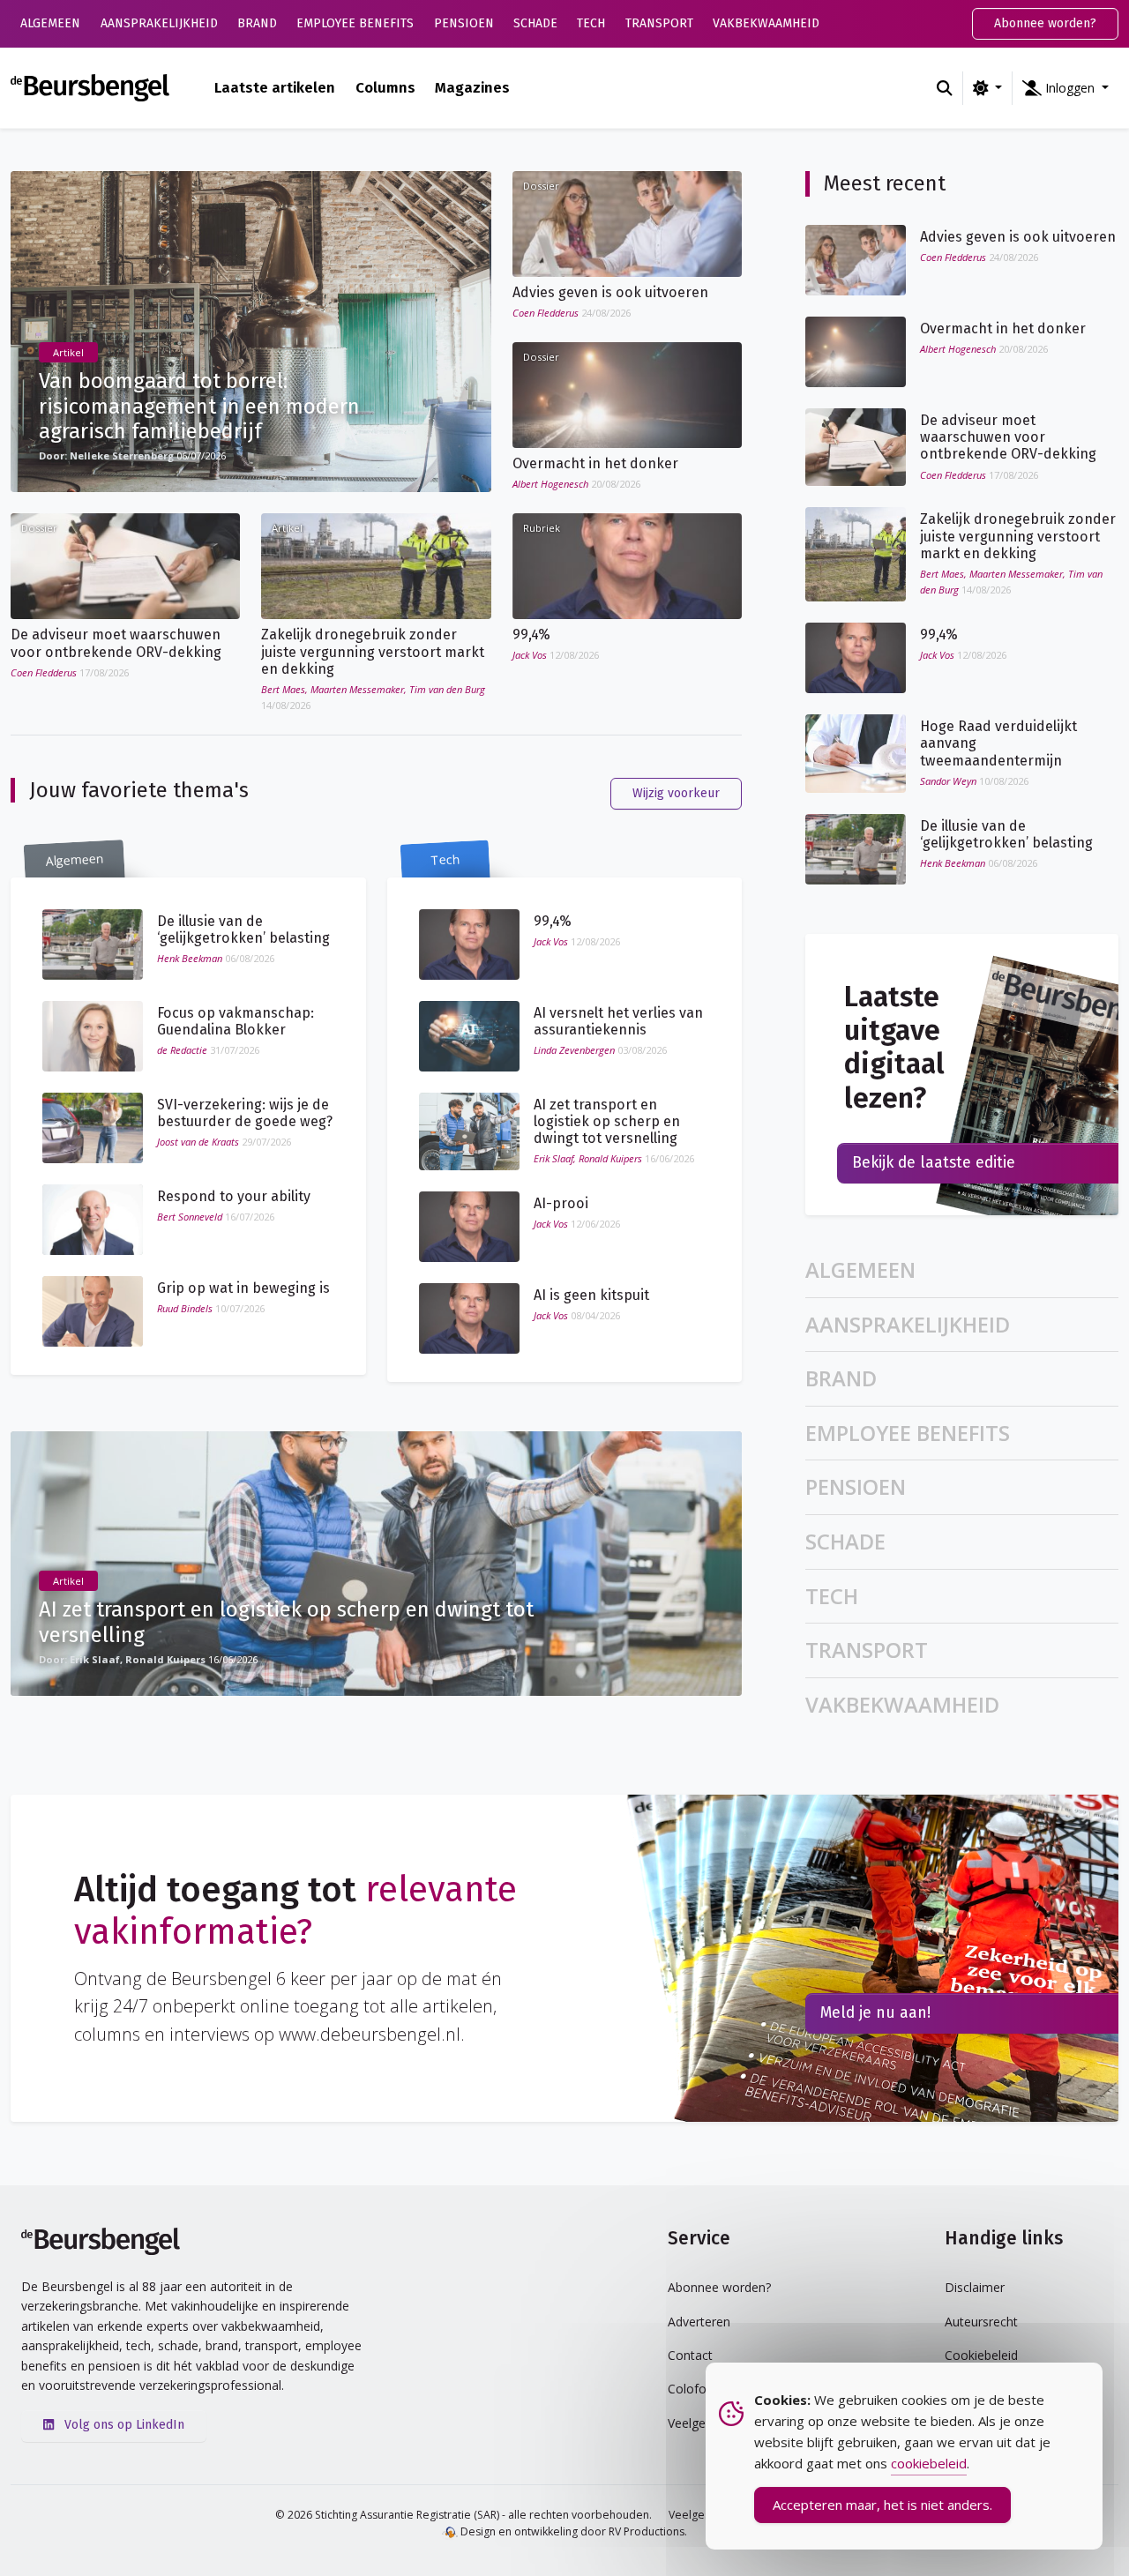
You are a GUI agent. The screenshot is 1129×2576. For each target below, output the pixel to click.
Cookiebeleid (981, 2355)
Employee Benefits (355, 23)
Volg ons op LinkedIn (123, 2425)
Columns (385, 87)
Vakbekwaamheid (766, 23)
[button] (1065, 88)
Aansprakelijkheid (159, 23)
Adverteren (699, 2322)
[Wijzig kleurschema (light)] (987, 88)
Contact (690, 2355)
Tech (591, 23)
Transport (659, 23)
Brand (257, 23)
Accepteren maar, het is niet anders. (882, 2505)
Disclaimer (975, 2287)
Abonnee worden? (1045, 23)
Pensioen (464, 23)
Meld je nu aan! (875, 2013)
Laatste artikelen (275, 87)
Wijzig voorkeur (676, 793)
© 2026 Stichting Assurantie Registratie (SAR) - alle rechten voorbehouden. (464, 2515)
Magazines (472, 87)
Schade (535, 23)
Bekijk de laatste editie (934, 1163)
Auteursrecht (981, 2322)
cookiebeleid (929, 2463)
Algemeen (50, 23)
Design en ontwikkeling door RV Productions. (572, 2531)
